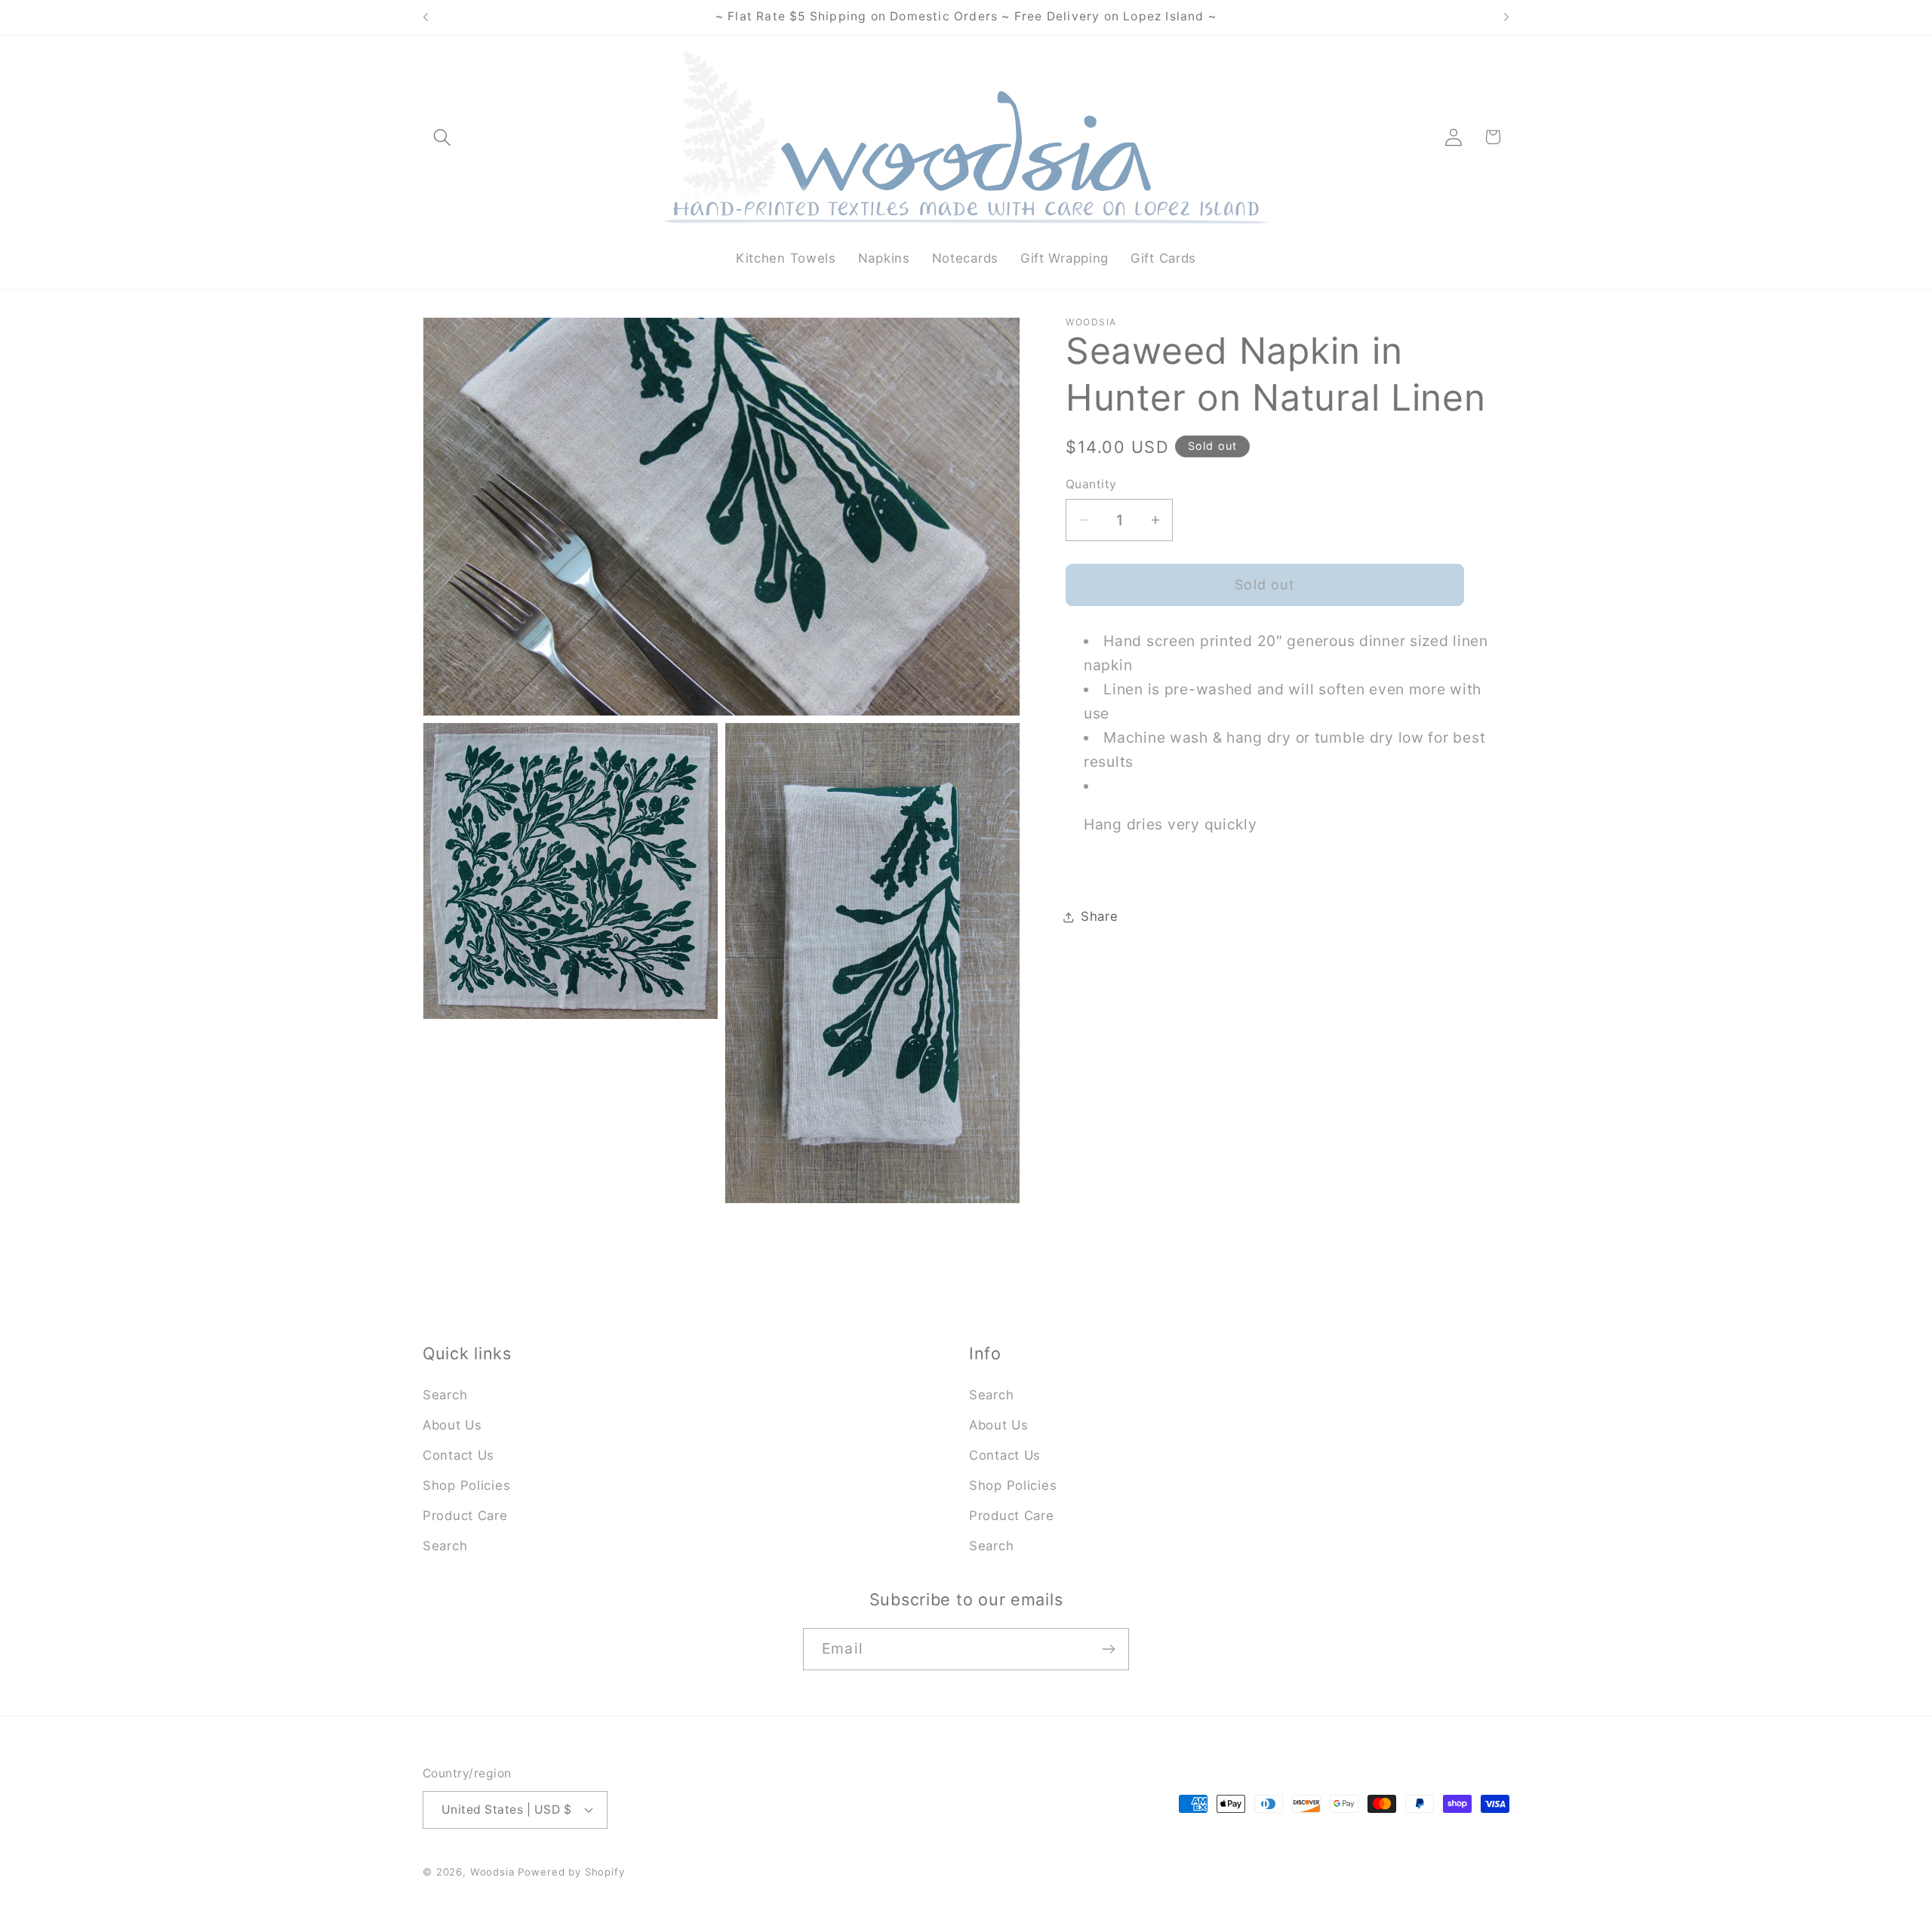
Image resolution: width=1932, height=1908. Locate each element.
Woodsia (492, 1872)
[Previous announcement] (426, 17)
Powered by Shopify (571, 1872)
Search (445, 1395)
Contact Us (458, 1455)
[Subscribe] (1108, 1649)
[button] (443, 137)
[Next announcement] (1506, 17)
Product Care (465, 1516)
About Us (452, 1425)
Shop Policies (466, 1485)
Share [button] (1100, 916)
